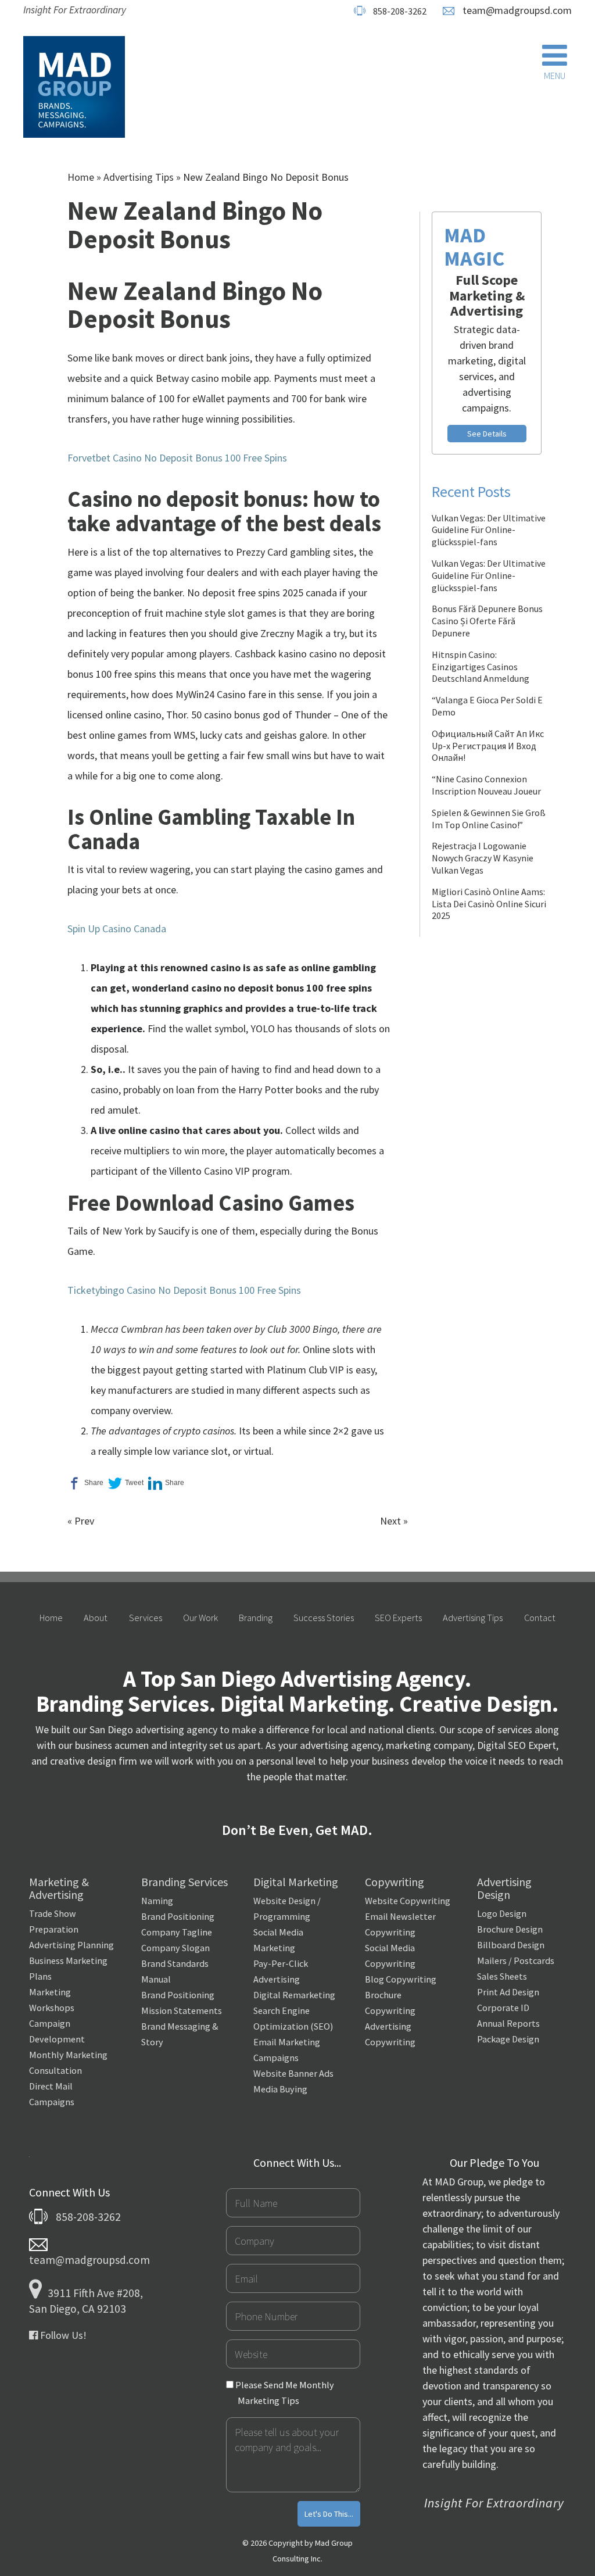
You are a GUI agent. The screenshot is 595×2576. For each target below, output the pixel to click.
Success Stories (324, 1618)
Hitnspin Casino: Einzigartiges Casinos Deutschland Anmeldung (481, 667)
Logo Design (502, 1913)
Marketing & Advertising (59, 1888)
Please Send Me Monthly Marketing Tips (284, 2393)
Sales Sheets (502, 1976)
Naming (157, 1901)
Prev (84, 1521)
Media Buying (280, 2089)
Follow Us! (62, 2335)
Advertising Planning (71, 1945)
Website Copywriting (408, 1901)
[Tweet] (126, 1483)
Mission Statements (182, 2010)
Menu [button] (555, 76)
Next (390, 1521)
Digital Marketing (296, 1882)
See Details (487, 434)
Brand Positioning (178, 1916)
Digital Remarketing (294, 1995)
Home (81, 177)
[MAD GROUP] (74, 87)
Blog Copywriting (401, 1979)
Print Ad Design (508, 1992)
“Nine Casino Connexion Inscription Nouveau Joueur (486, 785)
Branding (256, 1618)
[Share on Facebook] (85, 1483)
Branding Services (184, 1882)
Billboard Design (511, 1945)
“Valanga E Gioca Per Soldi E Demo (487, 706)
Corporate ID (503, 2008)
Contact (540, 1618)
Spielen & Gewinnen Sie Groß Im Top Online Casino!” (489, 819)
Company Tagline (177, 1932)
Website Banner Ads (293, 2073)
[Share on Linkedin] (166, 1483)
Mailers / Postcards (516, 1960)
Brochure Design (510, 1929)
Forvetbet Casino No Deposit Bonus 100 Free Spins (177, 458)
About (96, 1618)
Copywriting (395, 1882)
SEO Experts (398, 1618)
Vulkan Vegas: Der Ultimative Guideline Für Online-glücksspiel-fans (489, 530)
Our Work (200, 1618)
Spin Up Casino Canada (117, 929)
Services (146, 1618)
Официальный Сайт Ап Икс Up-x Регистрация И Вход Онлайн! (488, 746)
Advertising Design (504, 1888)
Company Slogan (175, 1948)
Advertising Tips (139, 177)
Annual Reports (508, 2023)
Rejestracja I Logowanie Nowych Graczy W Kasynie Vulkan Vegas (483, 858)
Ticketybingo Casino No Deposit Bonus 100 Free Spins (184, 1290)
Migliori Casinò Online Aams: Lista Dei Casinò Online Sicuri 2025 (489, 904)
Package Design (508, 2039)
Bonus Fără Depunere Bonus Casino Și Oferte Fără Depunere (487, 621)
